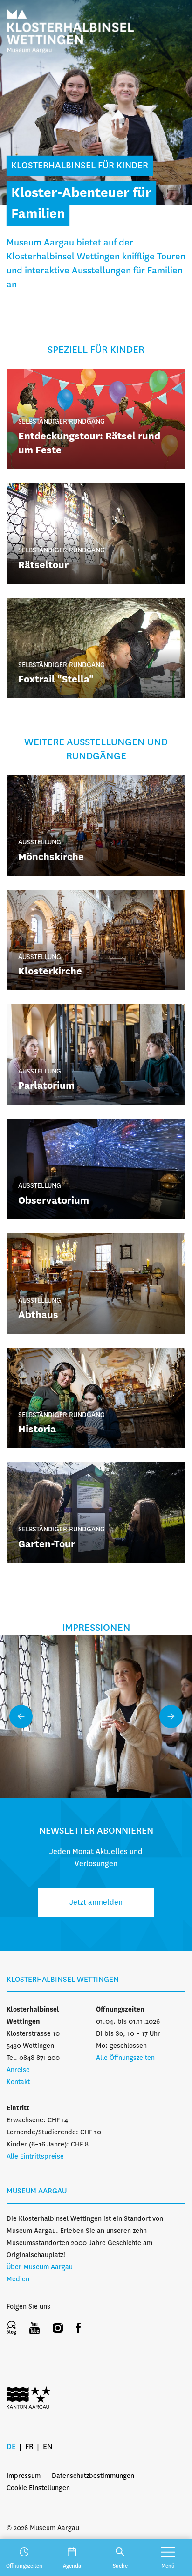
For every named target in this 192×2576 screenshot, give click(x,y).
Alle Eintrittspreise (35, 2157)
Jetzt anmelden (96, 1903)
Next (171, 1716)
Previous (21, 1716)
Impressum (24, 2476)
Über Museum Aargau (40, 2267)
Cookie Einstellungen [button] (38, 2488)
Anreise (18, 2070)
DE (11, 2447)
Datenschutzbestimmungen (93, 2476)
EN (48, 2447)
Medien (18, 2279)
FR (29, 2447)
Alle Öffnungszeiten (125, 2058)
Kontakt (18, 2082)
